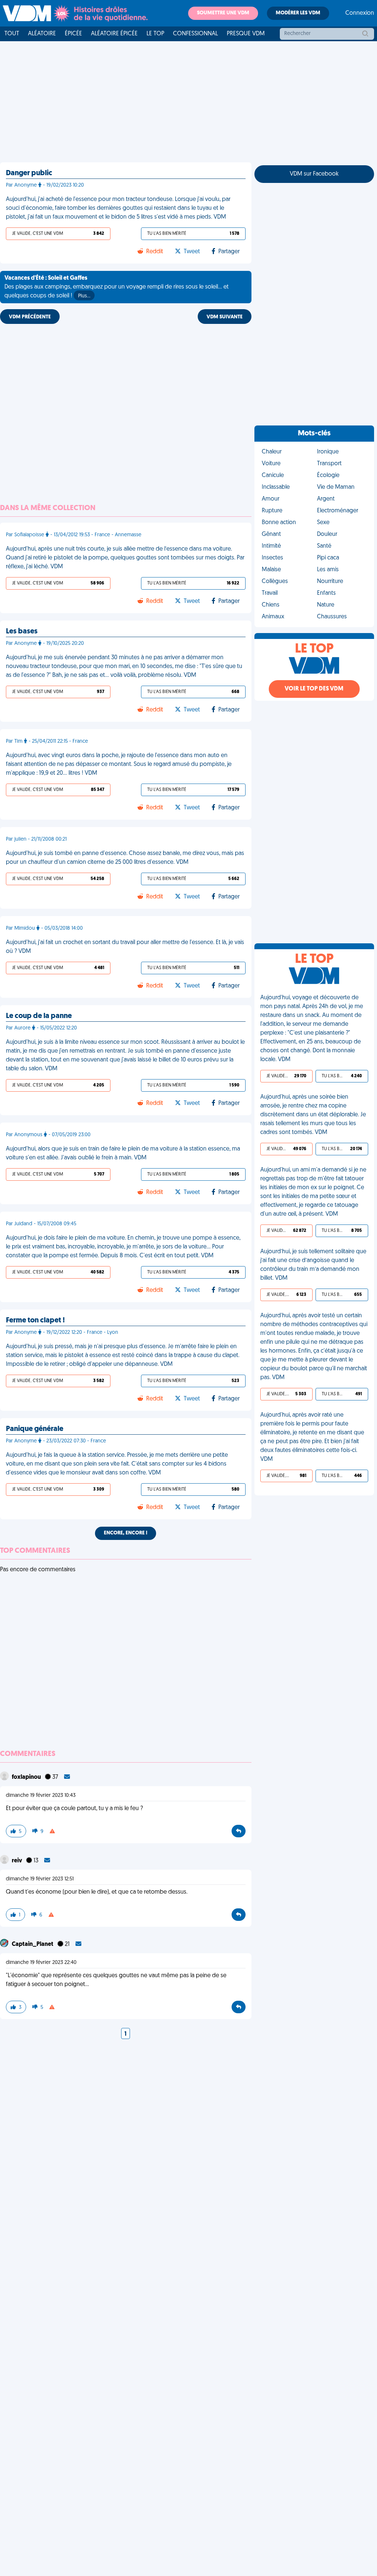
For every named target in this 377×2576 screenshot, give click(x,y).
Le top (155, 34)
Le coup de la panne (39, 1016)
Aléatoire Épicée (114, 34)
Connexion (360, 13)
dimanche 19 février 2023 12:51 (40, 1879)
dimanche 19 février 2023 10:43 (41, 1796)
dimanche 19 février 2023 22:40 (41, 1963)
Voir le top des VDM (314, 689)
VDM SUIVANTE (225, 317)
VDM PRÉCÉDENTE (30, 317)
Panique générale (35, 1429)
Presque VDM (246, 34)
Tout (12, 34)
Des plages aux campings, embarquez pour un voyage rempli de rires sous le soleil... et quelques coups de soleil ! (117, 287)
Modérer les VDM (298, 13)
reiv (17, 1861)
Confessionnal (195, 34)
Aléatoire (42, 34)
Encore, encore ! (126, 1533)
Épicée (73, 34)
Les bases (22, 632)
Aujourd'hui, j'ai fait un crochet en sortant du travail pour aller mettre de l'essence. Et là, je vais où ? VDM (125, 947)
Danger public (29, 173)
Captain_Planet (33, 1944)
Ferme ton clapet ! (35, 1321)
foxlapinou (27, 1777)
